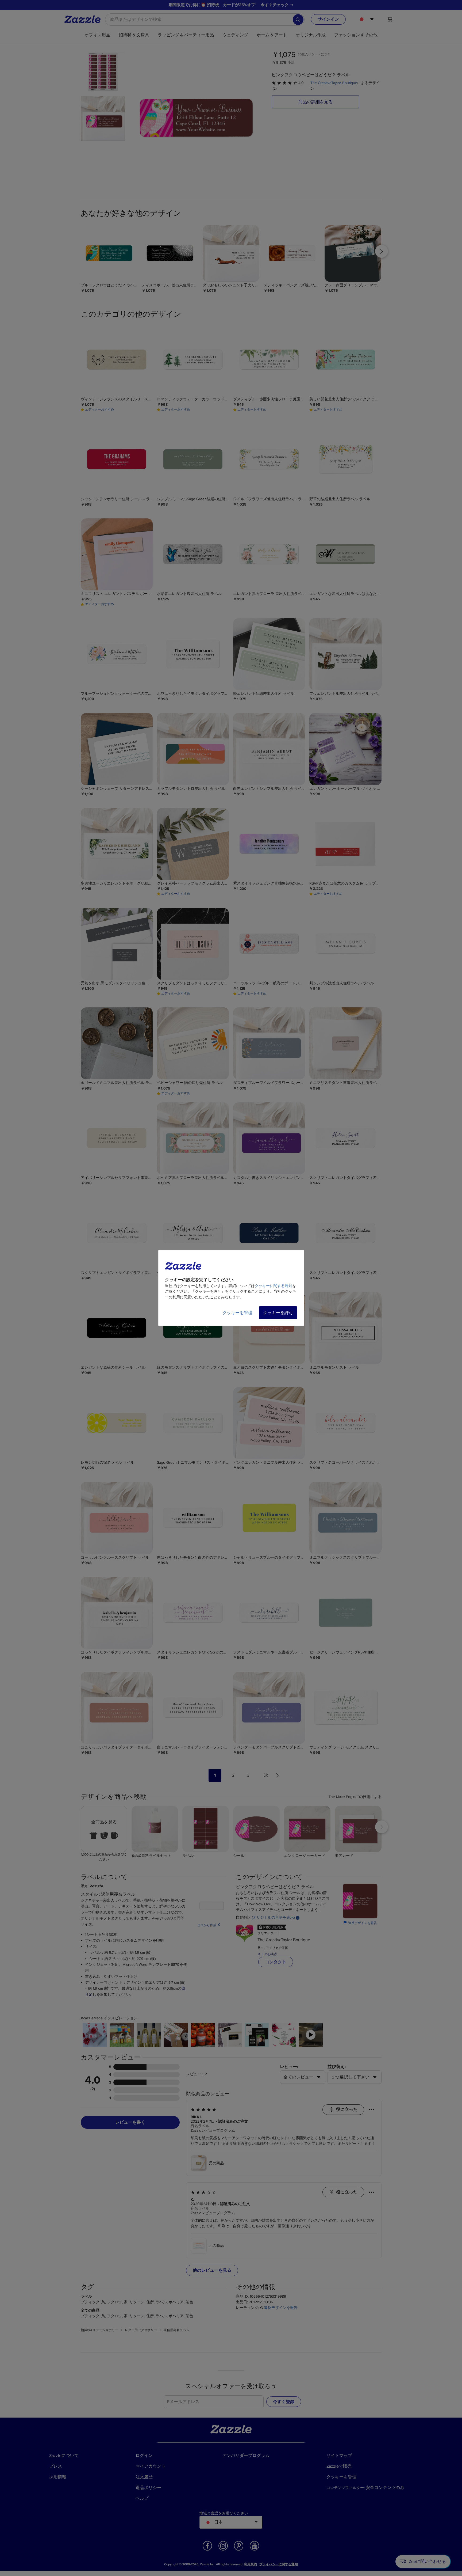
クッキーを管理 (237, 1313)
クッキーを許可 (278, 1313)
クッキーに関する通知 (274, 1286)
